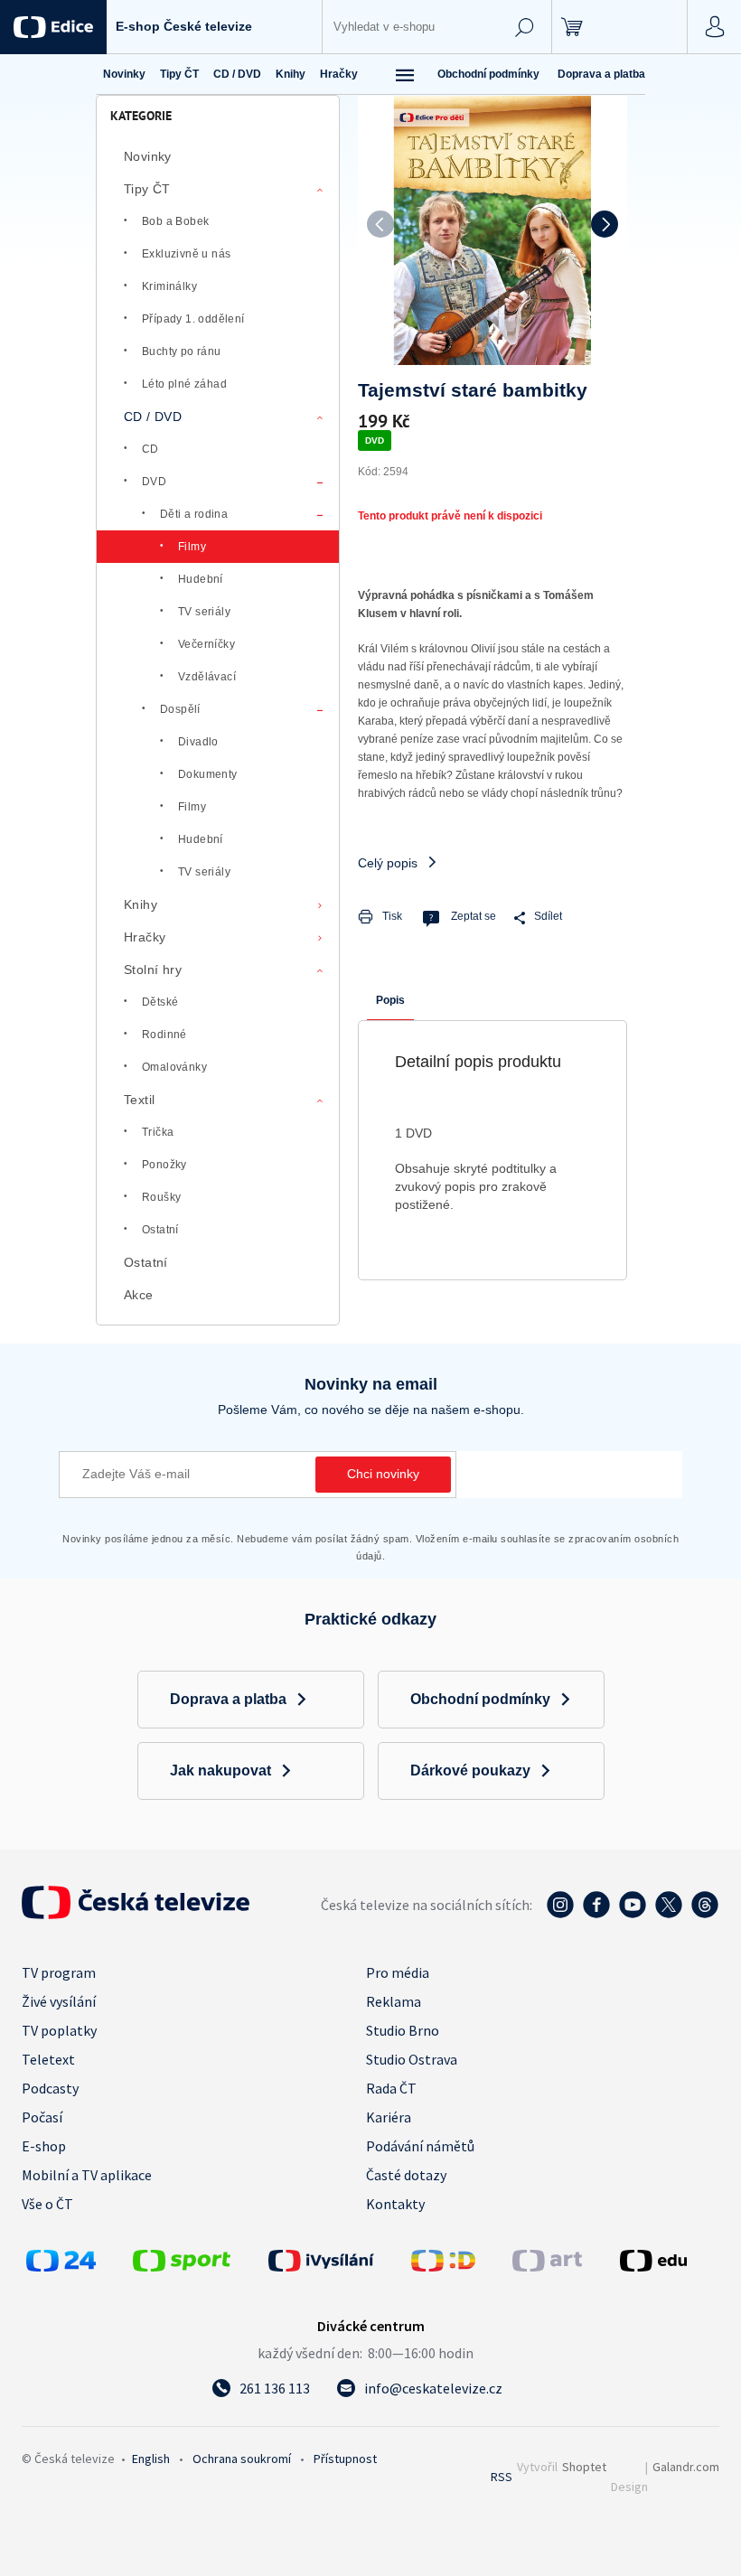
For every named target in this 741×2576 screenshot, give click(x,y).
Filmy (192, 547)
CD (150, 449)
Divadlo (198, 742)
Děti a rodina (194, 514)
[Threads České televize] (705, 1914)
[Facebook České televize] (596, 1914)
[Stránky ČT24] (61, 2266)
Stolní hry (153, 970)
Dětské (160, 1002)
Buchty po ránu (182, 351)
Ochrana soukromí (242, 2459)
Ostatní (160, 1230)
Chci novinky (383, 1474)
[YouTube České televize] (633, 1914)
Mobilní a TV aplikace (87, 2175)
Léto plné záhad (184, 384)
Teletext (48, 2059)
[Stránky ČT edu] (667, 2261)
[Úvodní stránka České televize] (136, 1914)
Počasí (42, 2117)
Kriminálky (169, 286)
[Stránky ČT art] (547, 2266)
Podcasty (50, 2088)
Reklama (394, 2001)
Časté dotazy (406, 2175)
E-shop (44, 2146)
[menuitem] (124, 74)
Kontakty (395, 2204)
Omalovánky (174, 1067)
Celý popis (388, 863)
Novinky (148, 156)
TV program (59, 1972)
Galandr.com (686, 2467)
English (151, 2459)
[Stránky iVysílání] (335, 2261)
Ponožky (164, 1165)
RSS (502, 2477)
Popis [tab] (390, 1000)
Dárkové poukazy (470, 1770)
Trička (158, 1132)
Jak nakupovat (220, 1770)
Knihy (141, 904)
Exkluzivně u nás (186, 254)
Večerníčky (206, 644)
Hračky (145, 937)
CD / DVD (153, 417)
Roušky (161, 1197)
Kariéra (389, 2117)
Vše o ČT (47, 2204)
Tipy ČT (147, 189)
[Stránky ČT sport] (182, 2266)
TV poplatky (59, 2030)
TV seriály (204, 612)
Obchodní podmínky (488, 74)
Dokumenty (208, 774)
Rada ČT (391, 2088)
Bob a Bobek (175, 221)
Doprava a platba (601, 74)
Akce (139, 1295)
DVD (154, 482)
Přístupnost (345, 2459)
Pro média (398, 1972)
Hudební (201, 579)
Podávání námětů (420, 2146)
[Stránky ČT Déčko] (443, 2266)
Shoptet (584, 2467)
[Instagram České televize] (560, 1914)
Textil (139, 1100)
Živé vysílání (59, 2001)
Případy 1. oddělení (193, 319)
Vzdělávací (207, 677)
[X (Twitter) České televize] (669, 1914)
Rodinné (164, 1035)
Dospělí (180, 709)
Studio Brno (403, 2030)
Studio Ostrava (412, 2059)
